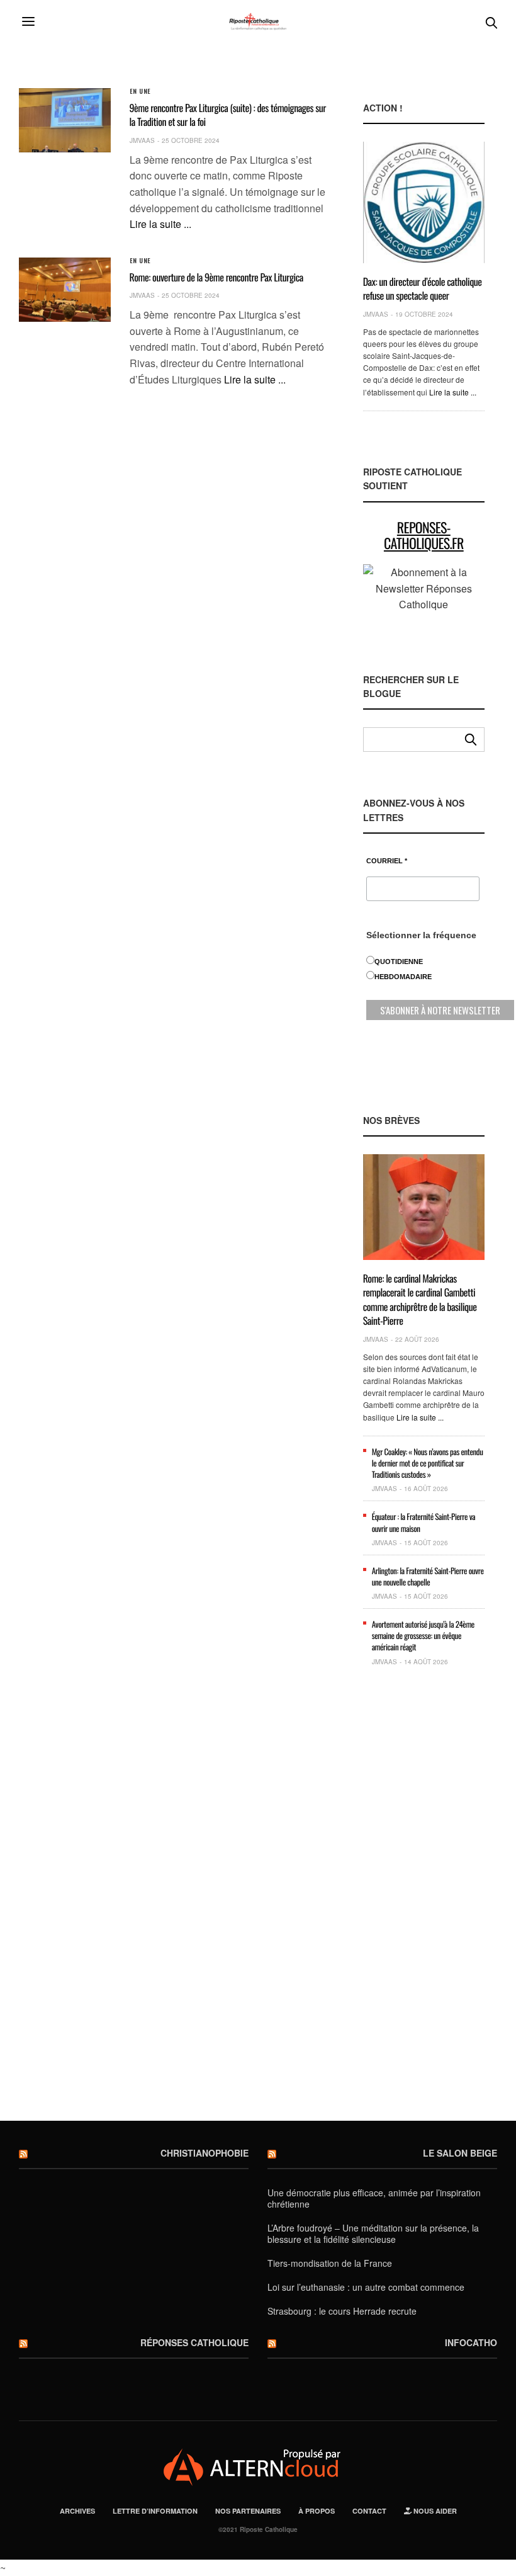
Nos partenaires (248, 2511)
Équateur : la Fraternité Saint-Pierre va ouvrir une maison (424, 1522)
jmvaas (142, 140)
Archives (77, 2511)
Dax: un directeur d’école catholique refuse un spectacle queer (423, 288)
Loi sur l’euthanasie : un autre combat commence (366, 2287)
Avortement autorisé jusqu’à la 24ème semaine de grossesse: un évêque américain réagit (423, 1635)
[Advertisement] (424, 1900)
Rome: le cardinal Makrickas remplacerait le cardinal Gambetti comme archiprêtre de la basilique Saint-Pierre (420, 1299)
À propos (317, 2511)
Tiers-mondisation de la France (330, 2263)
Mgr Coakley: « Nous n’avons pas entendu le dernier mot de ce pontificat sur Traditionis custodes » (428, 1463)
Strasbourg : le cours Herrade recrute (342, 2311)
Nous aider (434, 2511)
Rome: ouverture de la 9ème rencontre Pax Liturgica (216, 277)
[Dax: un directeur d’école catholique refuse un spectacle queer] (424, 202)
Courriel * (387, 861)
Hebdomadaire (403, 977)
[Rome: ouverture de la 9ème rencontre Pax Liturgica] (65, 290)
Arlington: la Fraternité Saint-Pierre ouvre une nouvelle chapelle (428, 1576)
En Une (140, 91)
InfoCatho (471, 2342)
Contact (369, 2511)
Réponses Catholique (194, 2342)
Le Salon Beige (460, 2153)
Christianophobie (205, 2153)
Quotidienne (399, 962)
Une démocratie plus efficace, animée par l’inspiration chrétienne (374, 2198)
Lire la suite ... (160, 224)
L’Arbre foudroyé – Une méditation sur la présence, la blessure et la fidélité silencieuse (373, 2233)
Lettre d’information (155, 2511)
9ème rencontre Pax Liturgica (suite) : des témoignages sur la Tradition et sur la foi (228, 115)
